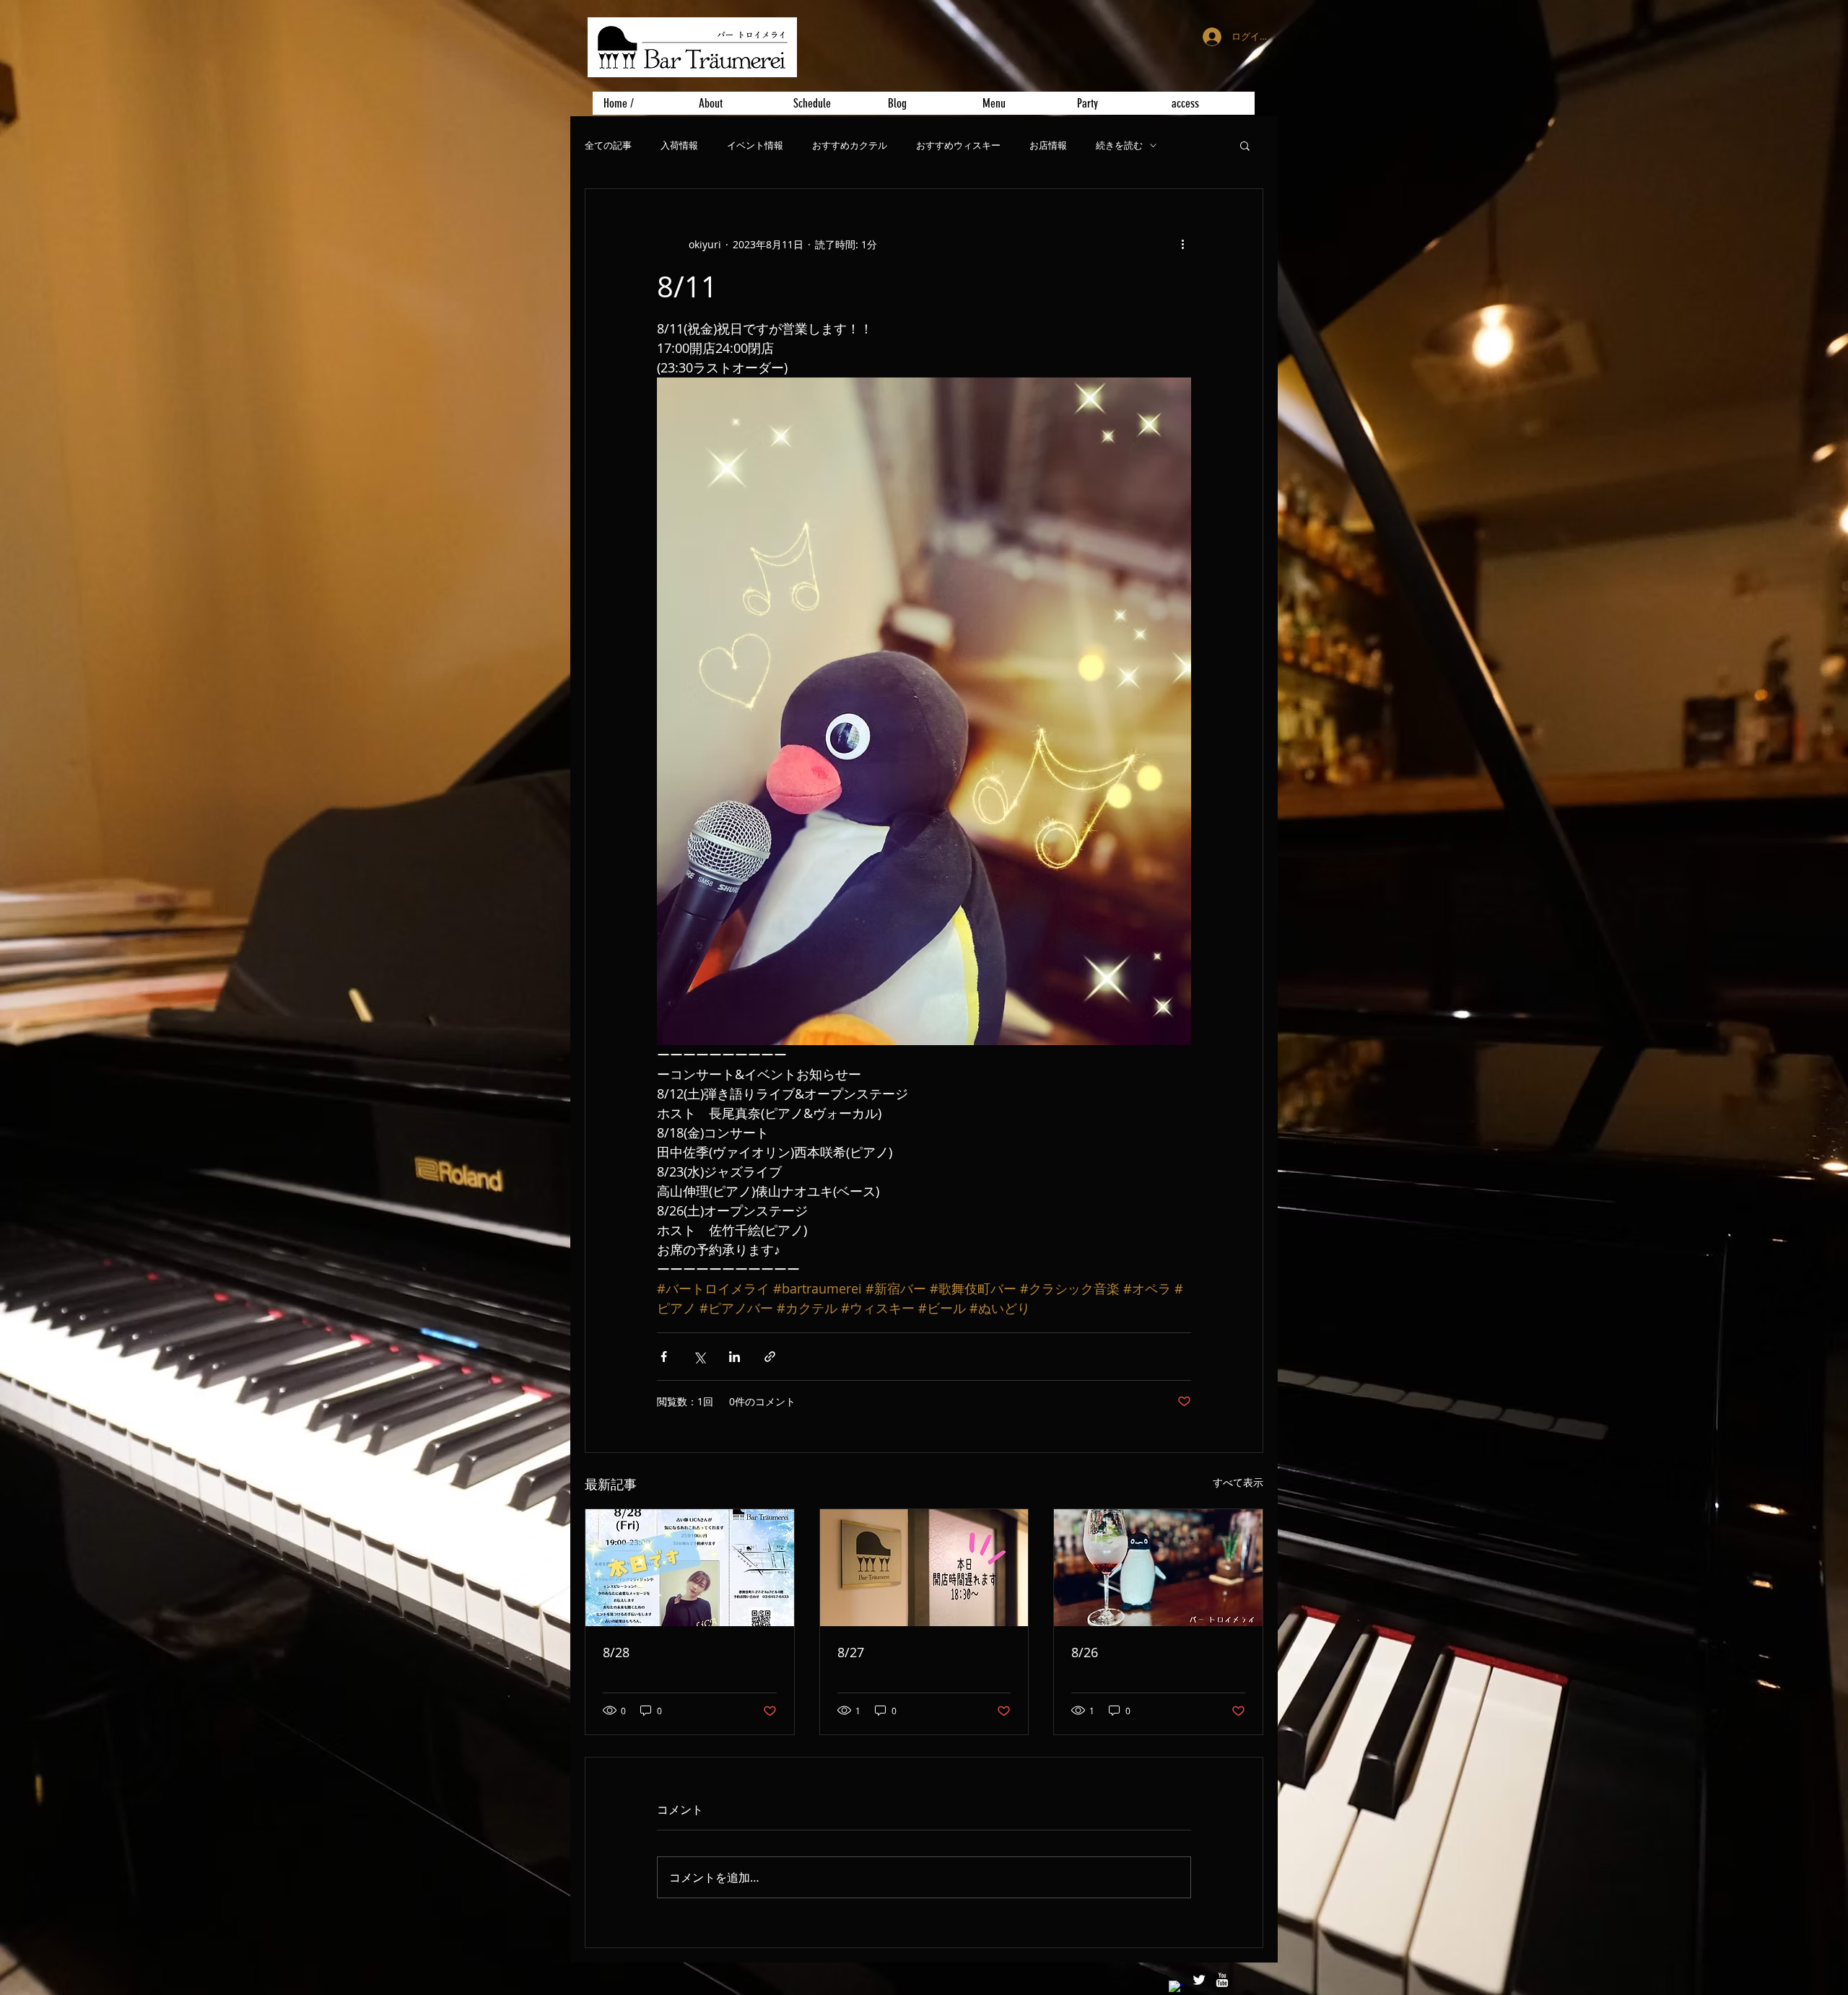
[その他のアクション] (1182, 244)
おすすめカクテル (850, 145)
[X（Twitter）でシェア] (699, 1357)
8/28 (616, 1652)
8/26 (1085, 1652)
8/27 (851, 1652)
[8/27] (924, 1568)
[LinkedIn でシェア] (735, 1357)
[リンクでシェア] (770, 1357)
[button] (1245, 145)
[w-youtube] (1222, 1980)
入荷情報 (679, 145)
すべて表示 (1238, 1482)
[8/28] (690, 1568)
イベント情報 (755, 145)
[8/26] (1158, 1568)
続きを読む (1119, 145)
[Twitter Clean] (1199, 1980)
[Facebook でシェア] (664, 1357)
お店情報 (1048, 145)
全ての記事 (608, 145)
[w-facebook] (1176, 1988)
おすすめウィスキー (958, 145)
